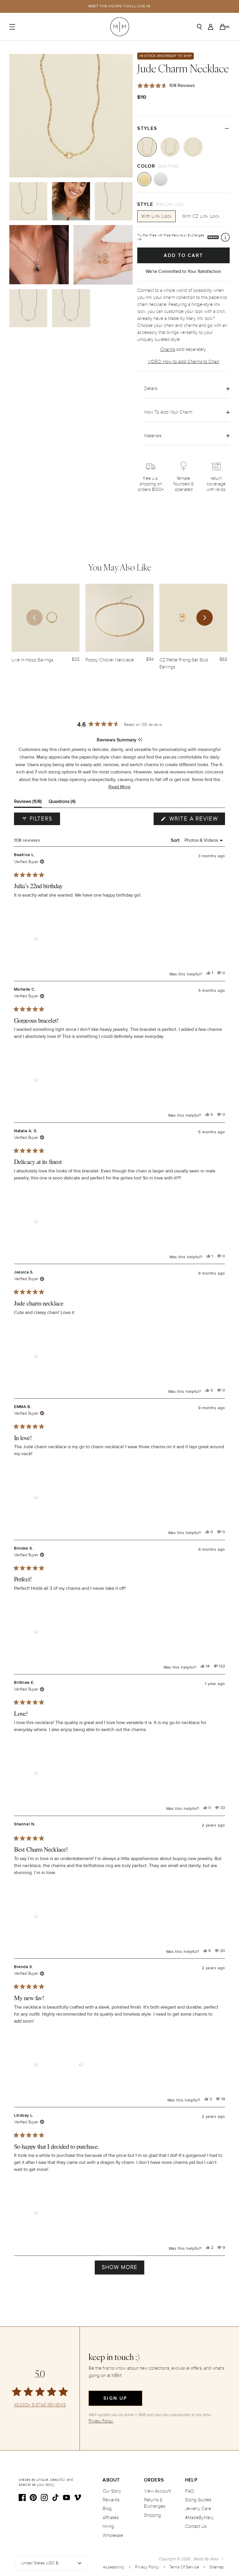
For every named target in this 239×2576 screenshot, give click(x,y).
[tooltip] (140, 740)
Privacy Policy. (101, 2421)
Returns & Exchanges (155, 2503)
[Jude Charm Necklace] (147, 147)
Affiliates (111, 2518)
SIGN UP (115, 2398)
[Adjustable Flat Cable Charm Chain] (193, 147)
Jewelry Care (198, 2509)
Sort (176, 840)
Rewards (111, 2500)
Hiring (108, 2526)
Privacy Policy (147, 2567)
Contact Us (196, 2526)
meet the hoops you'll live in (120, 6)
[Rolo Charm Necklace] (170, 147)
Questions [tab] (62, 803)
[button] (119, 787)
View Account (157, 2491)
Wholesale (113, 2535)
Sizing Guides (198, 2500)
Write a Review (196, 820)
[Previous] (34, 618)
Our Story (112, 2491)
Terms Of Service (184, 2567)
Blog (107, 2509)
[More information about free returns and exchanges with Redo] (225, 237)
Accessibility (114, 2567)
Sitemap (217, 2567)
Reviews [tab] (28, 803)
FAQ (189, 2491)
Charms (168, 349)
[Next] (205, 618)
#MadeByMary (199, 2518)
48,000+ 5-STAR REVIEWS (40, 2405)
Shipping (152, 2515)
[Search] (199, 27)
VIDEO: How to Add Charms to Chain (184, 362)
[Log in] (211, 27)
